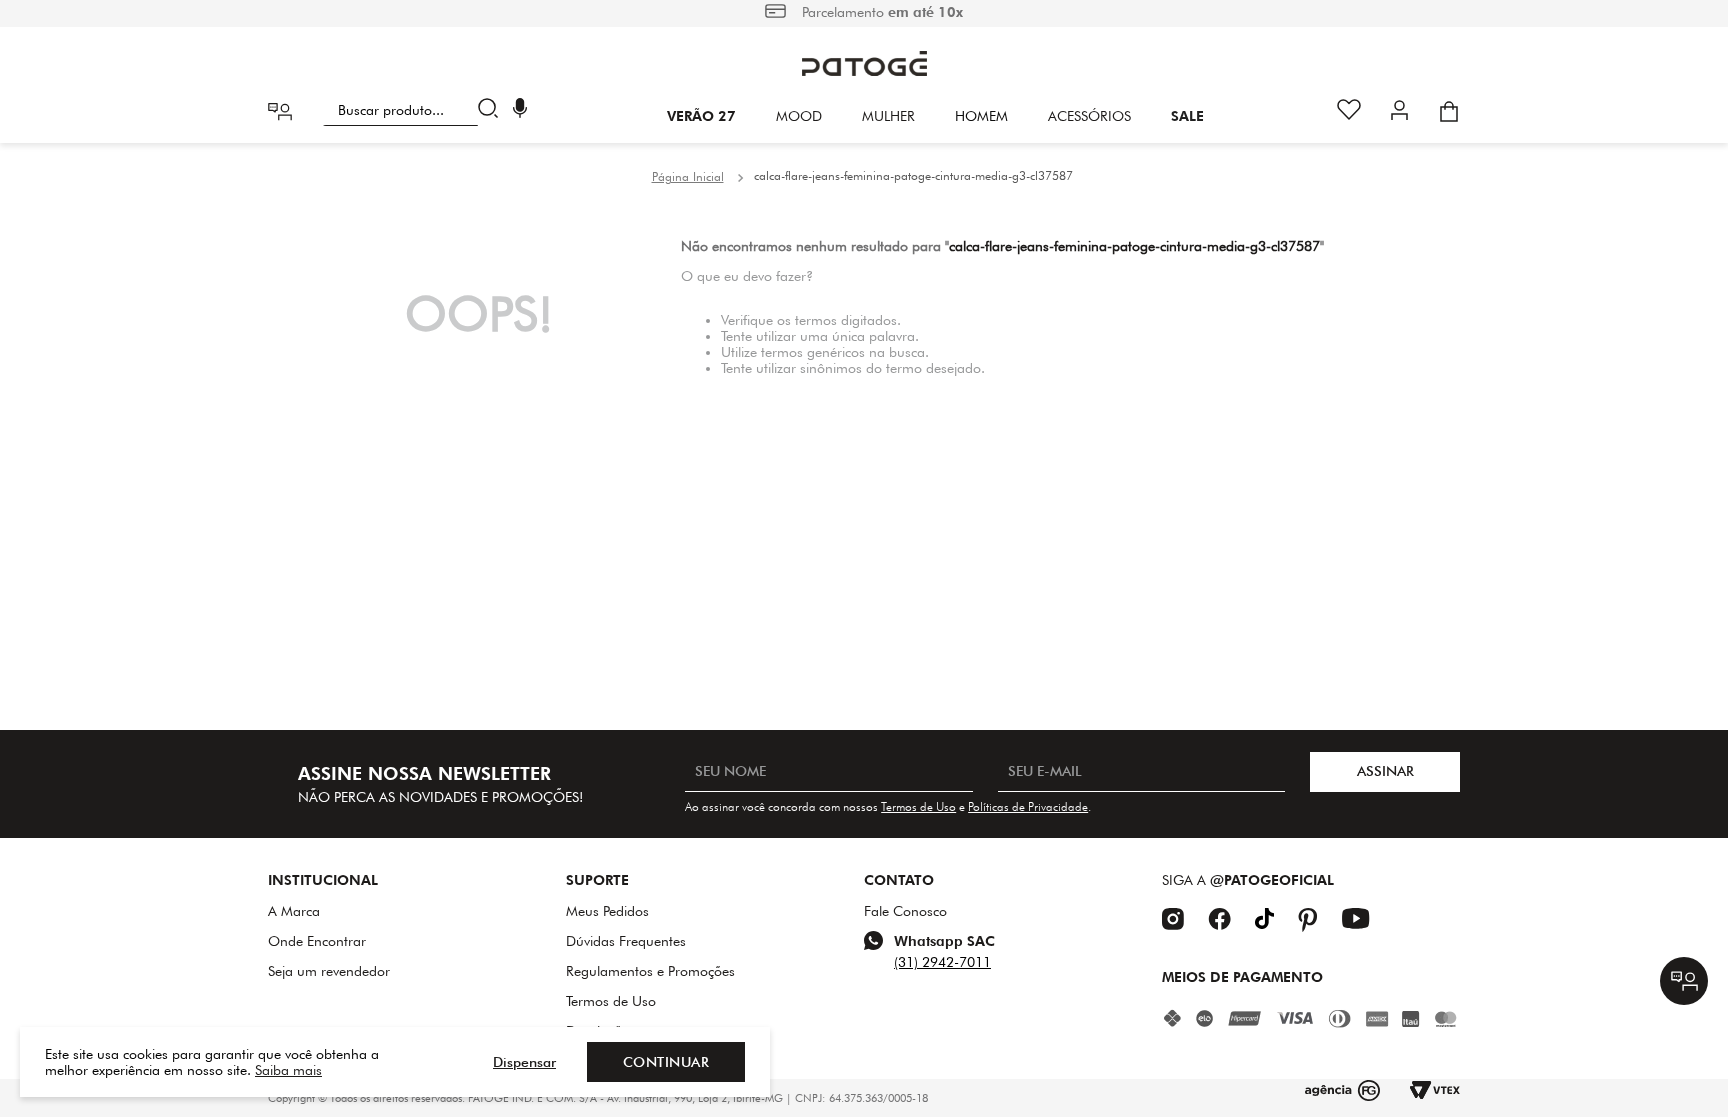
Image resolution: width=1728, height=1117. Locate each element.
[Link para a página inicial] (688, 177)
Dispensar (524, 1062)
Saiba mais (288, 1070)
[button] (520, 110)
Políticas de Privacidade (1028, 806)
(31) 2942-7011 (942, 962)
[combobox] (414, 110)
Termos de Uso (918, 806)
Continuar (666, 1062)
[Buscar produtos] (492, 110)
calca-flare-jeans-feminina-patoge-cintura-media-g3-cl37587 (913, 175)
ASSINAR (1385, 771)
